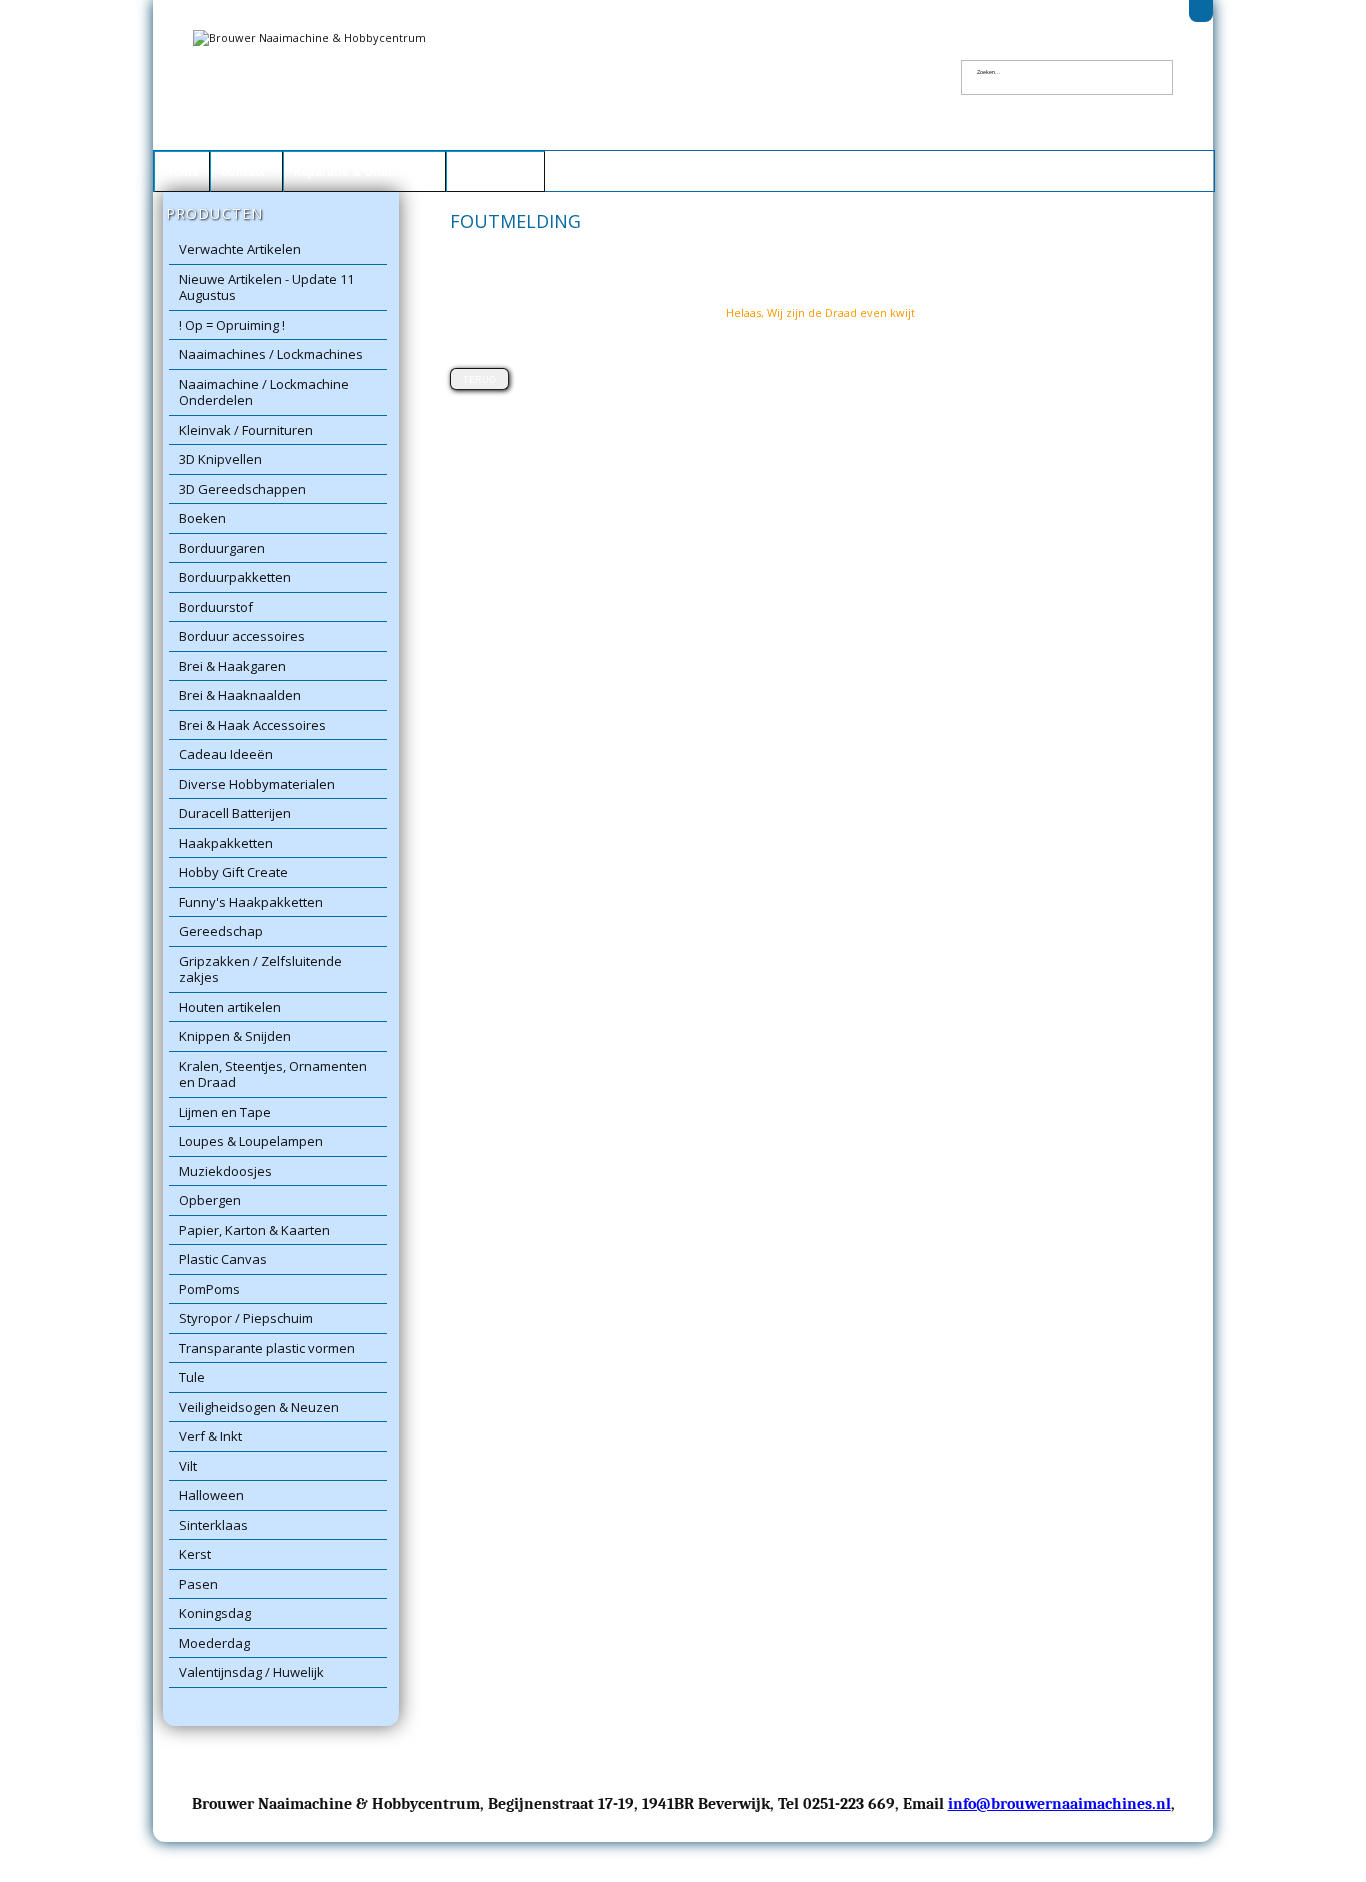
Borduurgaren (222, 548)
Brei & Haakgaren (232, 666)
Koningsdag (215, 1613)
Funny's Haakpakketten (251, 902)
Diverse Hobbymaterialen (257, 784)
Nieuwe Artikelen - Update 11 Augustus (266, 287)
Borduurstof (216, 607)
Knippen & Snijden (235, 1036)
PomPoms (209, 1289)
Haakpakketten (226, 843)
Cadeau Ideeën (226, 754)
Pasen (198, 1584)
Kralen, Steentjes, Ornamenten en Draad (273, 1074)
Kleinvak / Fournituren (246, 430)
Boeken (202, 518)
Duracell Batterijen (235, 813)
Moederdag (214, 1643)
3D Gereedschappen (242, 489)
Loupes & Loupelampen (251, 1141)
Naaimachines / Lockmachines (271, 354)
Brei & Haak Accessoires (252, 725)
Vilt (188, 1466)
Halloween (211, 1495)
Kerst (195, 1554)
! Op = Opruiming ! (232, 325)
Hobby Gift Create (233, 872)
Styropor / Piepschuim (246, 1318)
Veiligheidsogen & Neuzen (259, 1407)
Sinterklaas (213, 1525)
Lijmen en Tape (225, 1112)
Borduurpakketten (235, 577)
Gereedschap (221, 931)
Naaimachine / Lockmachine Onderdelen (264, 392)
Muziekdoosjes (225, 1171)
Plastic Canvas (223, 1259)
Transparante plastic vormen (267, 1348)
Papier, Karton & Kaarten (254, 1230)
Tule (192, 1377)
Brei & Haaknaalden (240, 695)
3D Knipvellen (220, 459)
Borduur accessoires (242, 636)
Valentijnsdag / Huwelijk (251, 1672)
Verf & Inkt (210, 1436)
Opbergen (210, 1200)
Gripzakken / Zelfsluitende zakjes (260, 969)
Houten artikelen (230, 1007)
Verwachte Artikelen (240, 249)
